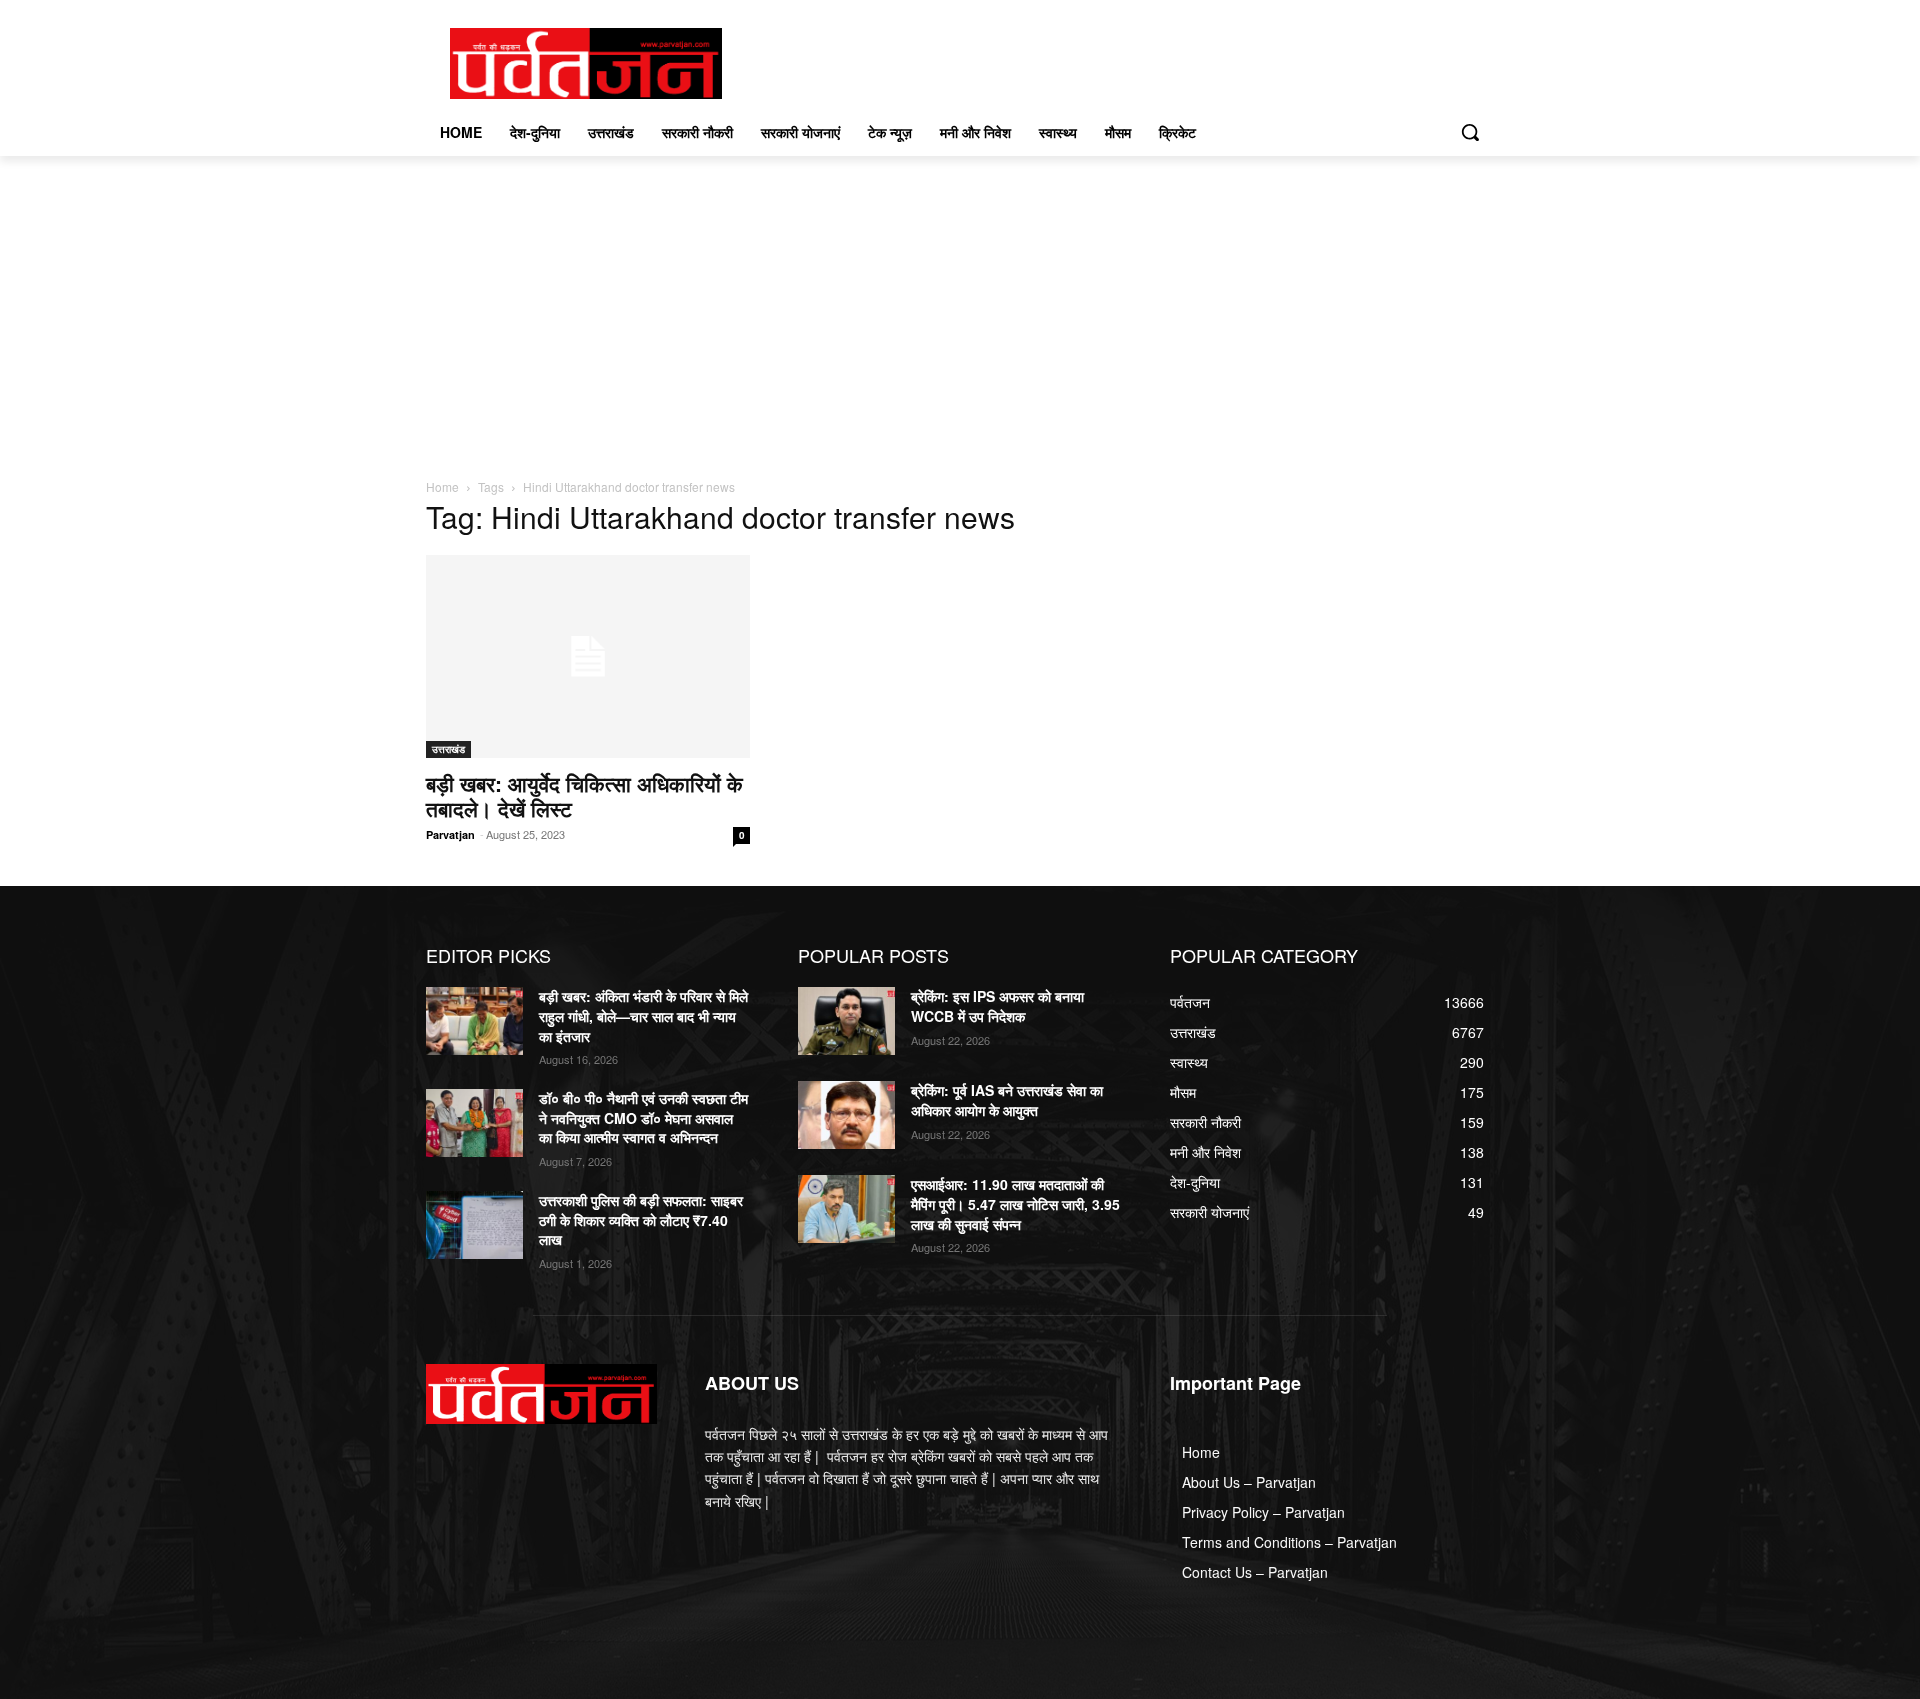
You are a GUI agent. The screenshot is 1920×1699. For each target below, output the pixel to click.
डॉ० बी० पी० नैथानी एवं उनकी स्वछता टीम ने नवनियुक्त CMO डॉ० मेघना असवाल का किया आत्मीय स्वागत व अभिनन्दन (643, 1117)
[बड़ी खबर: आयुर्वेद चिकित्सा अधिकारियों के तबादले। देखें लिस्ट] (588, 656)
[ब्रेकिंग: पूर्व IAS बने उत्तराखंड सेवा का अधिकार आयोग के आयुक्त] (846, 1115)
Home (442, 486)
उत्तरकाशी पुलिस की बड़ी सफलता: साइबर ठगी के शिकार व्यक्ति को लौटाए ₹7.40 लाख (641, 1219)
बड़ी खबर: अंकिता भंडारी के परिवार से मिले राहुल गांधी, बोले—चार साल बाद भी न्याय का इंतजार (643, 1015)
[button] (1470, 132)
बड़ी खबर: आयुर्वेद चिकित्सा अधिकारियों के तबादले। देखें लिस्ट (584, 795)
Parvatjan (450, 834)
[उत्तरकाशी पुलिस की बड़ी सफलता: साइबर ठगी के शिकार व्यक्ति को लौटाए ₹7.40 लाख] (474, 1225)
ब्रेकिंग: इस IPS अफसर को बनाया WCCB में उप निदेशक (997, 1006)
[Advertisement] (960, 306)
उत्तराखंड (448, 749)
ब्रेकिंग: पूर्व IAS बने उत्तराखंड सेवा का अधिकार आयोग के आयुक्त (1007, 1100)
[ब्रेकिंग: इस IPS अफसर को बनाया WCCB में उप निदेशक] (846, 1021)
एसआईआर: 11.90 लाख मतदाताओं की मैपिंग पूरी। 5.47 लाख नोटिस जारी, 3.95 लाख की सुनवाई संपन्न (1015, 1203)
